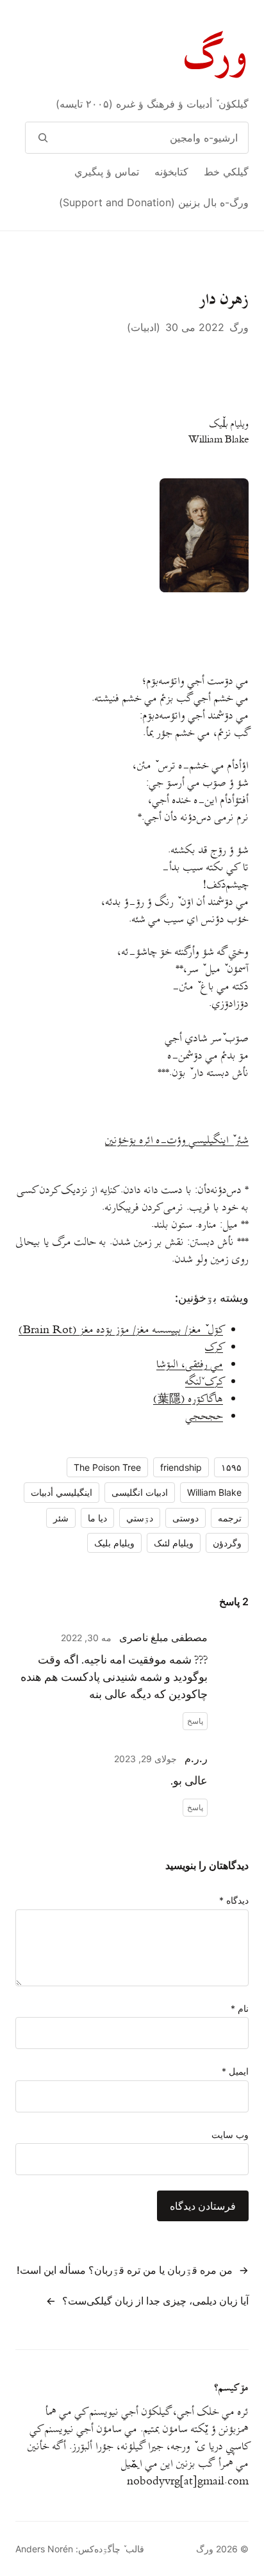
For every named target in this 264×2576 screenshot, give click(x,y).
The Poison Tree (107, 1467)
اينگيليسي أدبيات (62, 1492)
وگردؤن (227, 1543)
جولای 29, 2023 (145, 1759)
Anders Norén (44, 2549)
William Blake (214, 1492)
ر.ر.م (196, 1758)
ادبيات (144, 327)
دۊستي (140, 1518)
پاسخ (195, 1721)
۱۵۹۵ (231, 1467)
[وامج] (43, 138)
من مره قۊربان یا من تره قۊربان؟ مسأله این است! (125, 2270)
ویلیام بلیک (114, 1543)
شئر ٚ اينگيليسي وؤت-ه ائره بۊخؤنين (177, 1140)
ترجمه (230, 1518)
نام (240, 2008)
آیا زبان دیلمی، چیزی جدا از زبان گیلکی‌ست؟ (155, 2301)
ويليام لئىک (174, 1543)
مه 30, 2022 (86, 1638)
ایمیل (235, 2071)
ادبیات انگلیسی (140, 1492)
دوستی (186, 1518)
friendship (181, 1467)
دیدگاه (234, 1900)
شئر (61, 1518)
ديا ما (97, 1518)
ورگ (217, 57)
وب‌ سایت (230, 2135)
